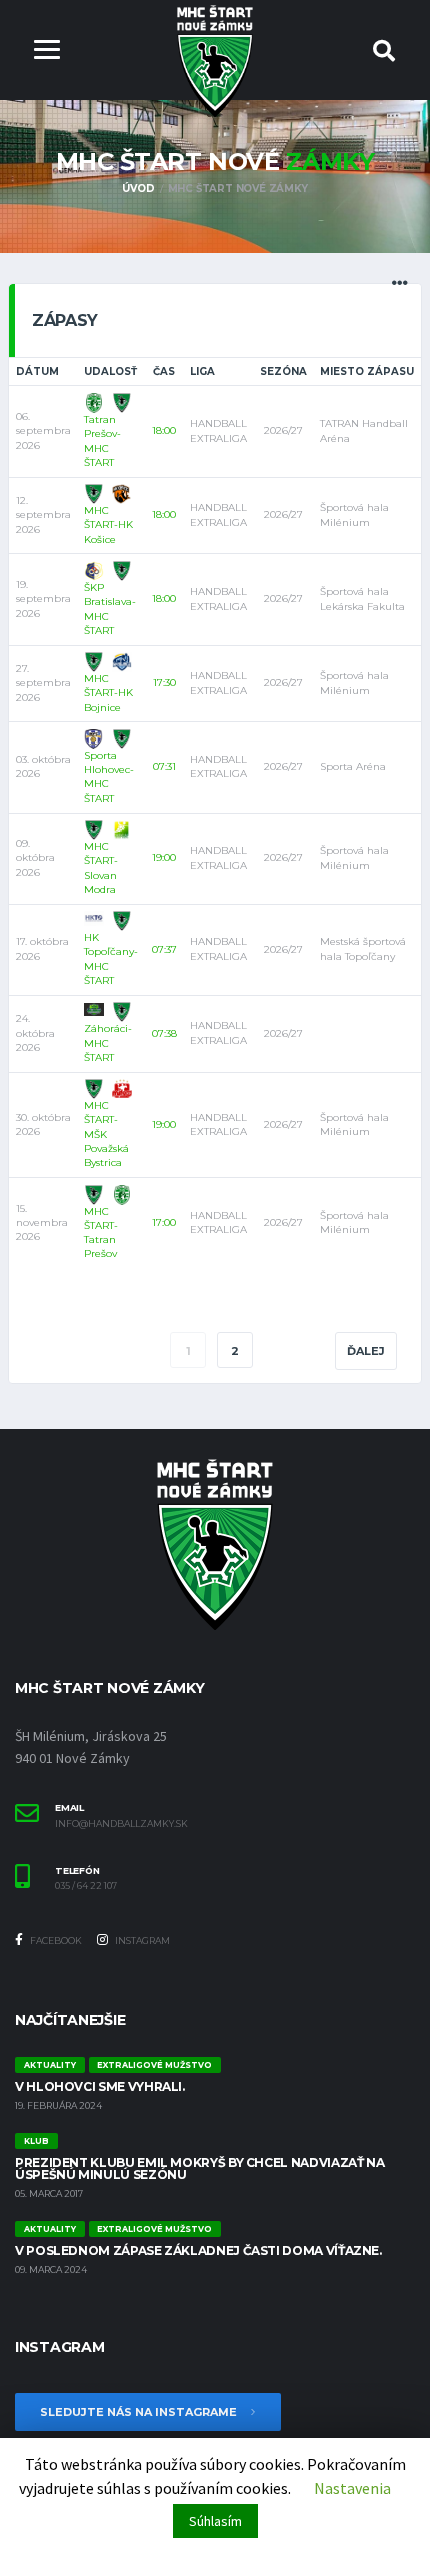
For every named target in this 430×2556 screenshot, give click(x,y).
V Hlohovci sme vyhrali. (100, 2086)
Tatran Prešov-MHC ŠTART (102, 441)
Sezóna (283, 371)
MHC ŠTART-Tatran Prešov (101, 1232)
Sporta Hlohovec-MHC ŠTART (109, 777)
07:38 (164, 1033)
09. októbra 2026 (35, 858)
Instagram (141, 1940)
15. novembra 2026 (42, 1223)
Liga (202, 371)
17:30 (164, 682)
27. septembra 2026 (43, 683)
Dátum (37, 371)
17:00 (164, 1222)
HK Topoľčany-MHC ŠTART (111, 959)
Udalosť (110, 371)
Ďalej (366, 1351)
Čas (164, 371)
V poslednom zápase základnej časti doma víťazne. (198, 2250)
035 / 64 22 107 (86, 1886)
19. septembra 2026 (43, 599)
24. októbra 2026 (35, 1033)
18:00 (164, 430)
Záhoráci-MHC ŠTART (108, 1043)
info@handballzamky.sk (121, 1824)
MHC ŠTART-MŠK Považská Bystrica (106, 1134)
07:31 (164, 766)
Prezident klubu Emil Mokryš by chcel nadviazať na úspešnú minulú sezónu (199, 2168)
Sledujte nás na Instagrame (140, 2412)
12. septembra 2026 (43, 515)
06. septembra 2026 (43, 431)
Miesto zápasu (367, 371)
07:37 (164, 949)
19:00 (164, 857)
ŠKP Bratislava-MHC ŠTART (110, 609)
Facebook (55, 1940)
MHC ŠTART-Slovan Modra (101, 868)
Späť (60, 1351)
